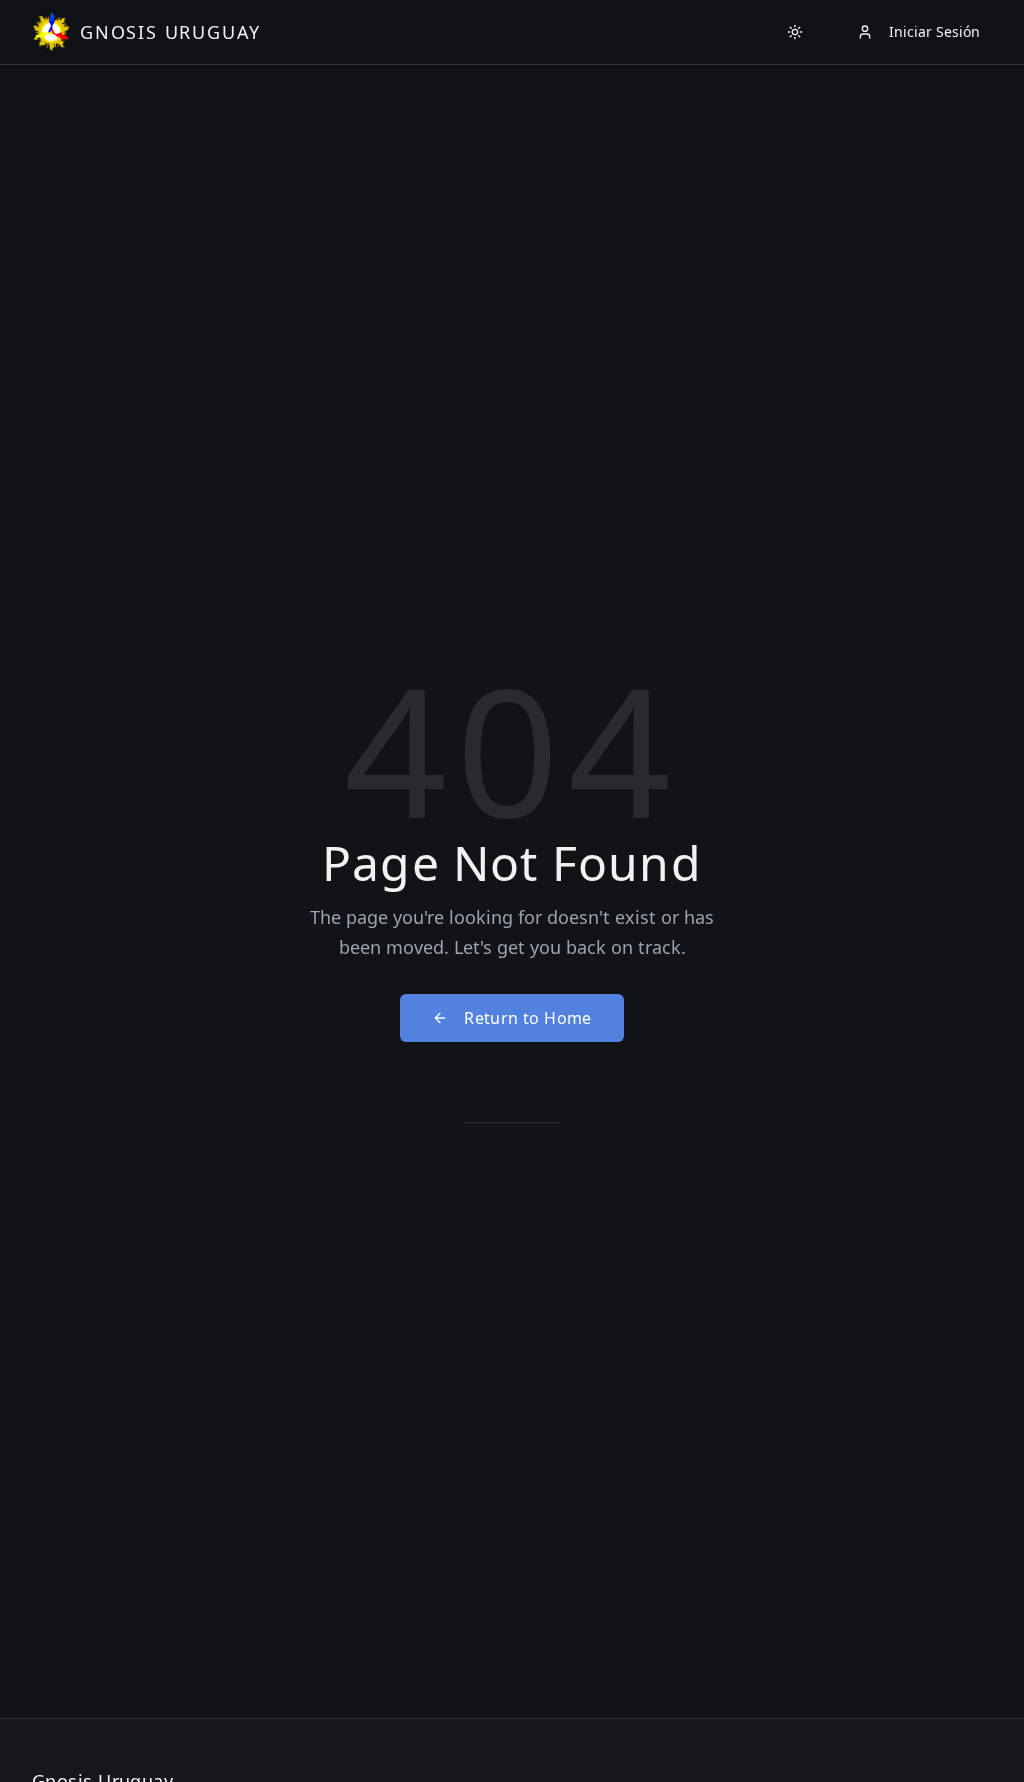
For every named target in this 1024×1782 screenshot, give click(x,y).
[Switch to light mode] (795, 32)
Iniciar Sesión (934, 31)
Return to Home (528, 1018)
